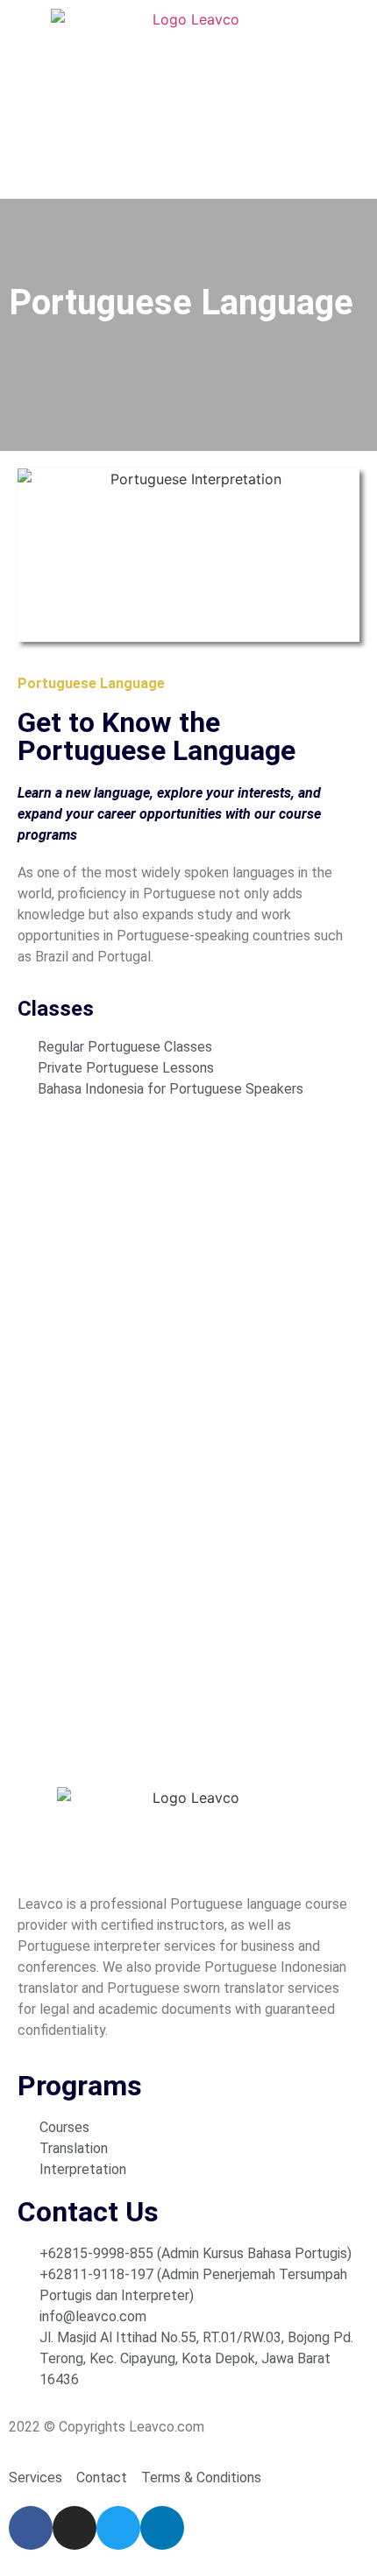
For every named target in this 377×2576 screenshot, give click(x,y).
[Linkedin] (162, 2528)
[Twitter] (118, 2528)
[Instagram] (75, 2528)
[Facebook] (31, 2528)
